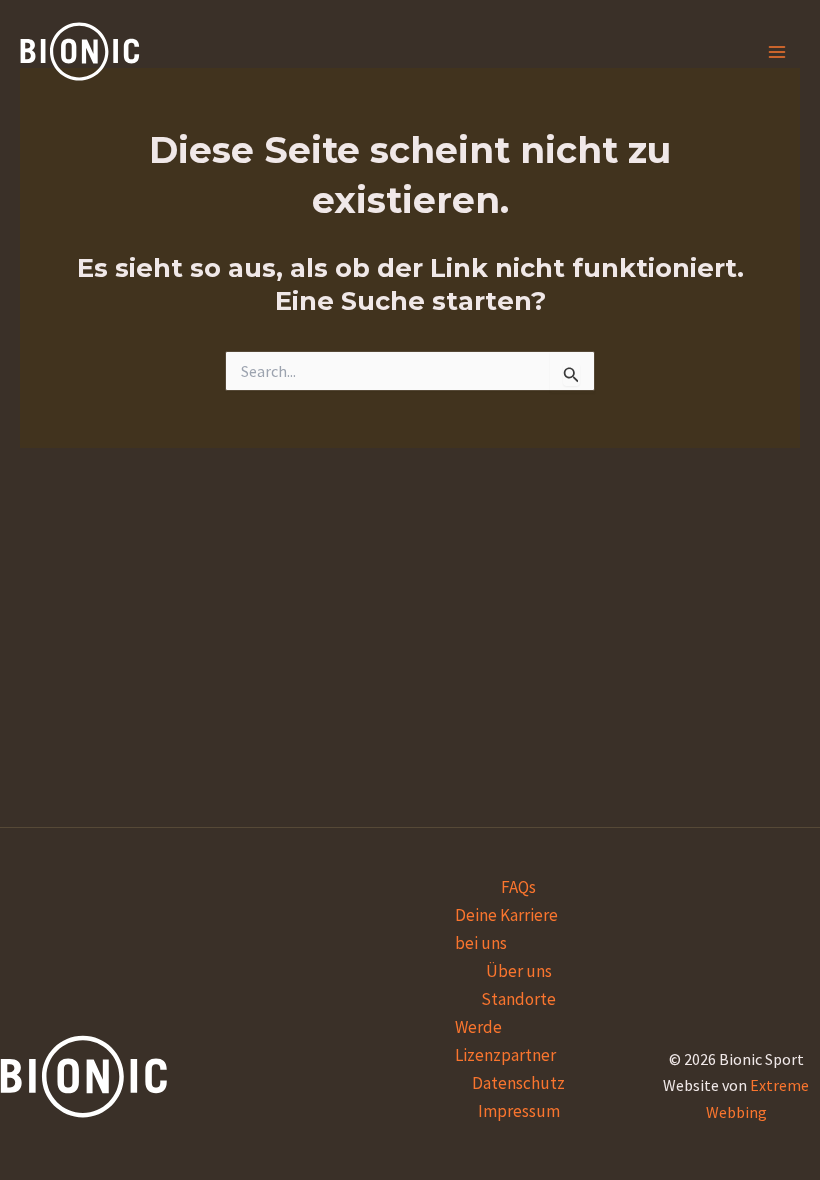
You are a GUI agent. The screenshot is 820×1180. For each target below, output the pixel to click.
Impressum (519, 1111)
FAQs (518, 887)
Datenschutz (518, 1083)
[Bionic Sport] (80, 51)
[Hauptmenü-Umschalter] (778, 52)
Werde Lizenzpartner (505, 1041)
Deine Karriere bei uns (506, 929)
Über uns (519, 971)
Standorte (518, 999)
